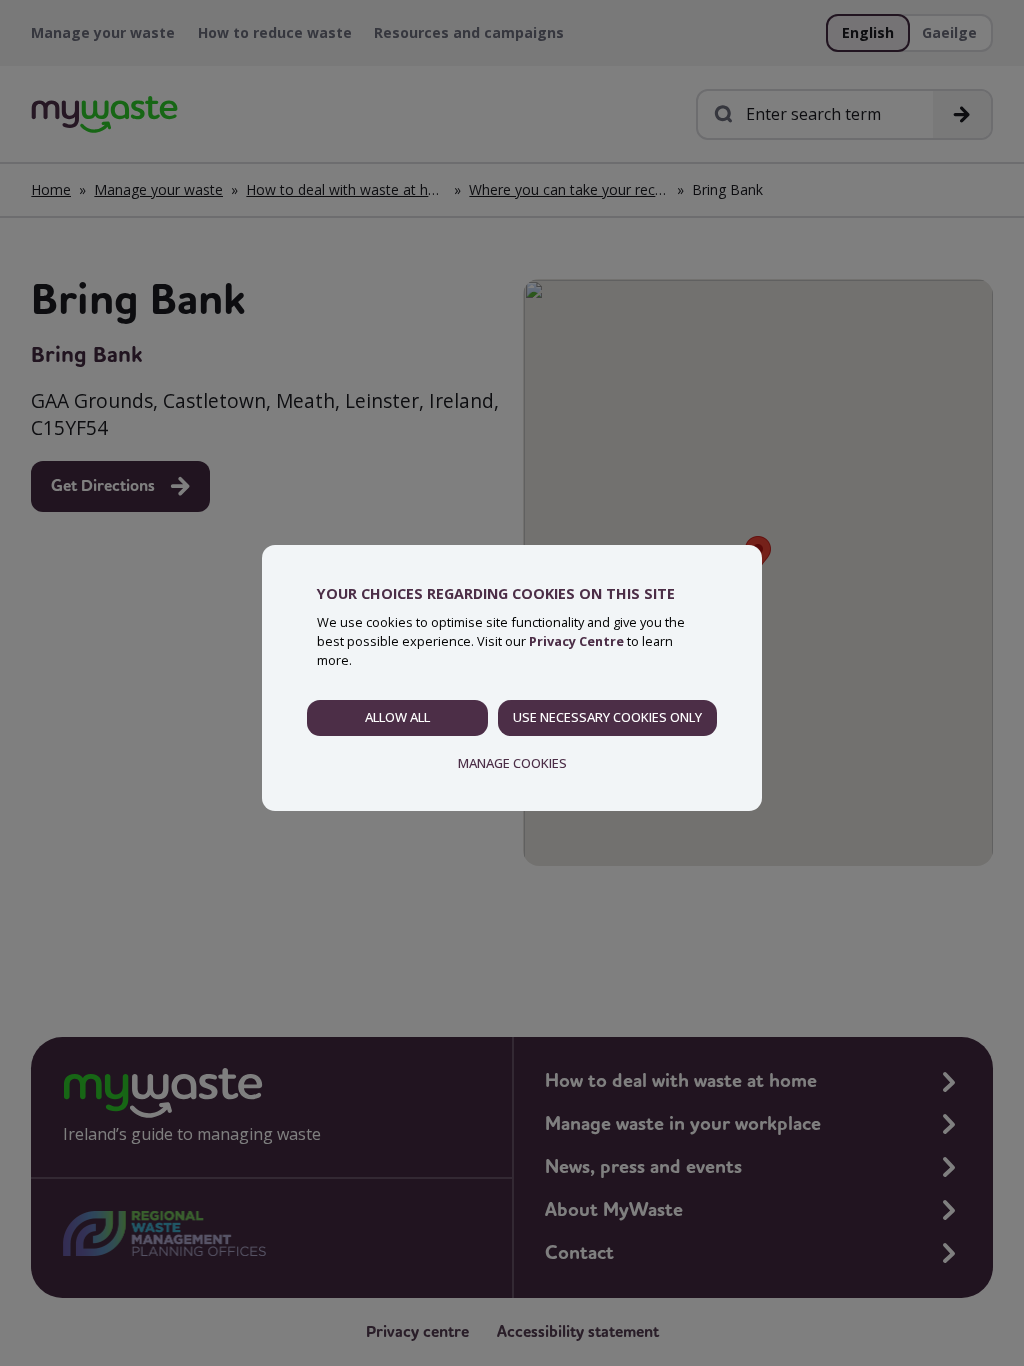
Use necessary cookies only (607, 717)
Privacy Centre (576, 641)
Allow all (397, 717)
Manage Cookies (512, 763)
